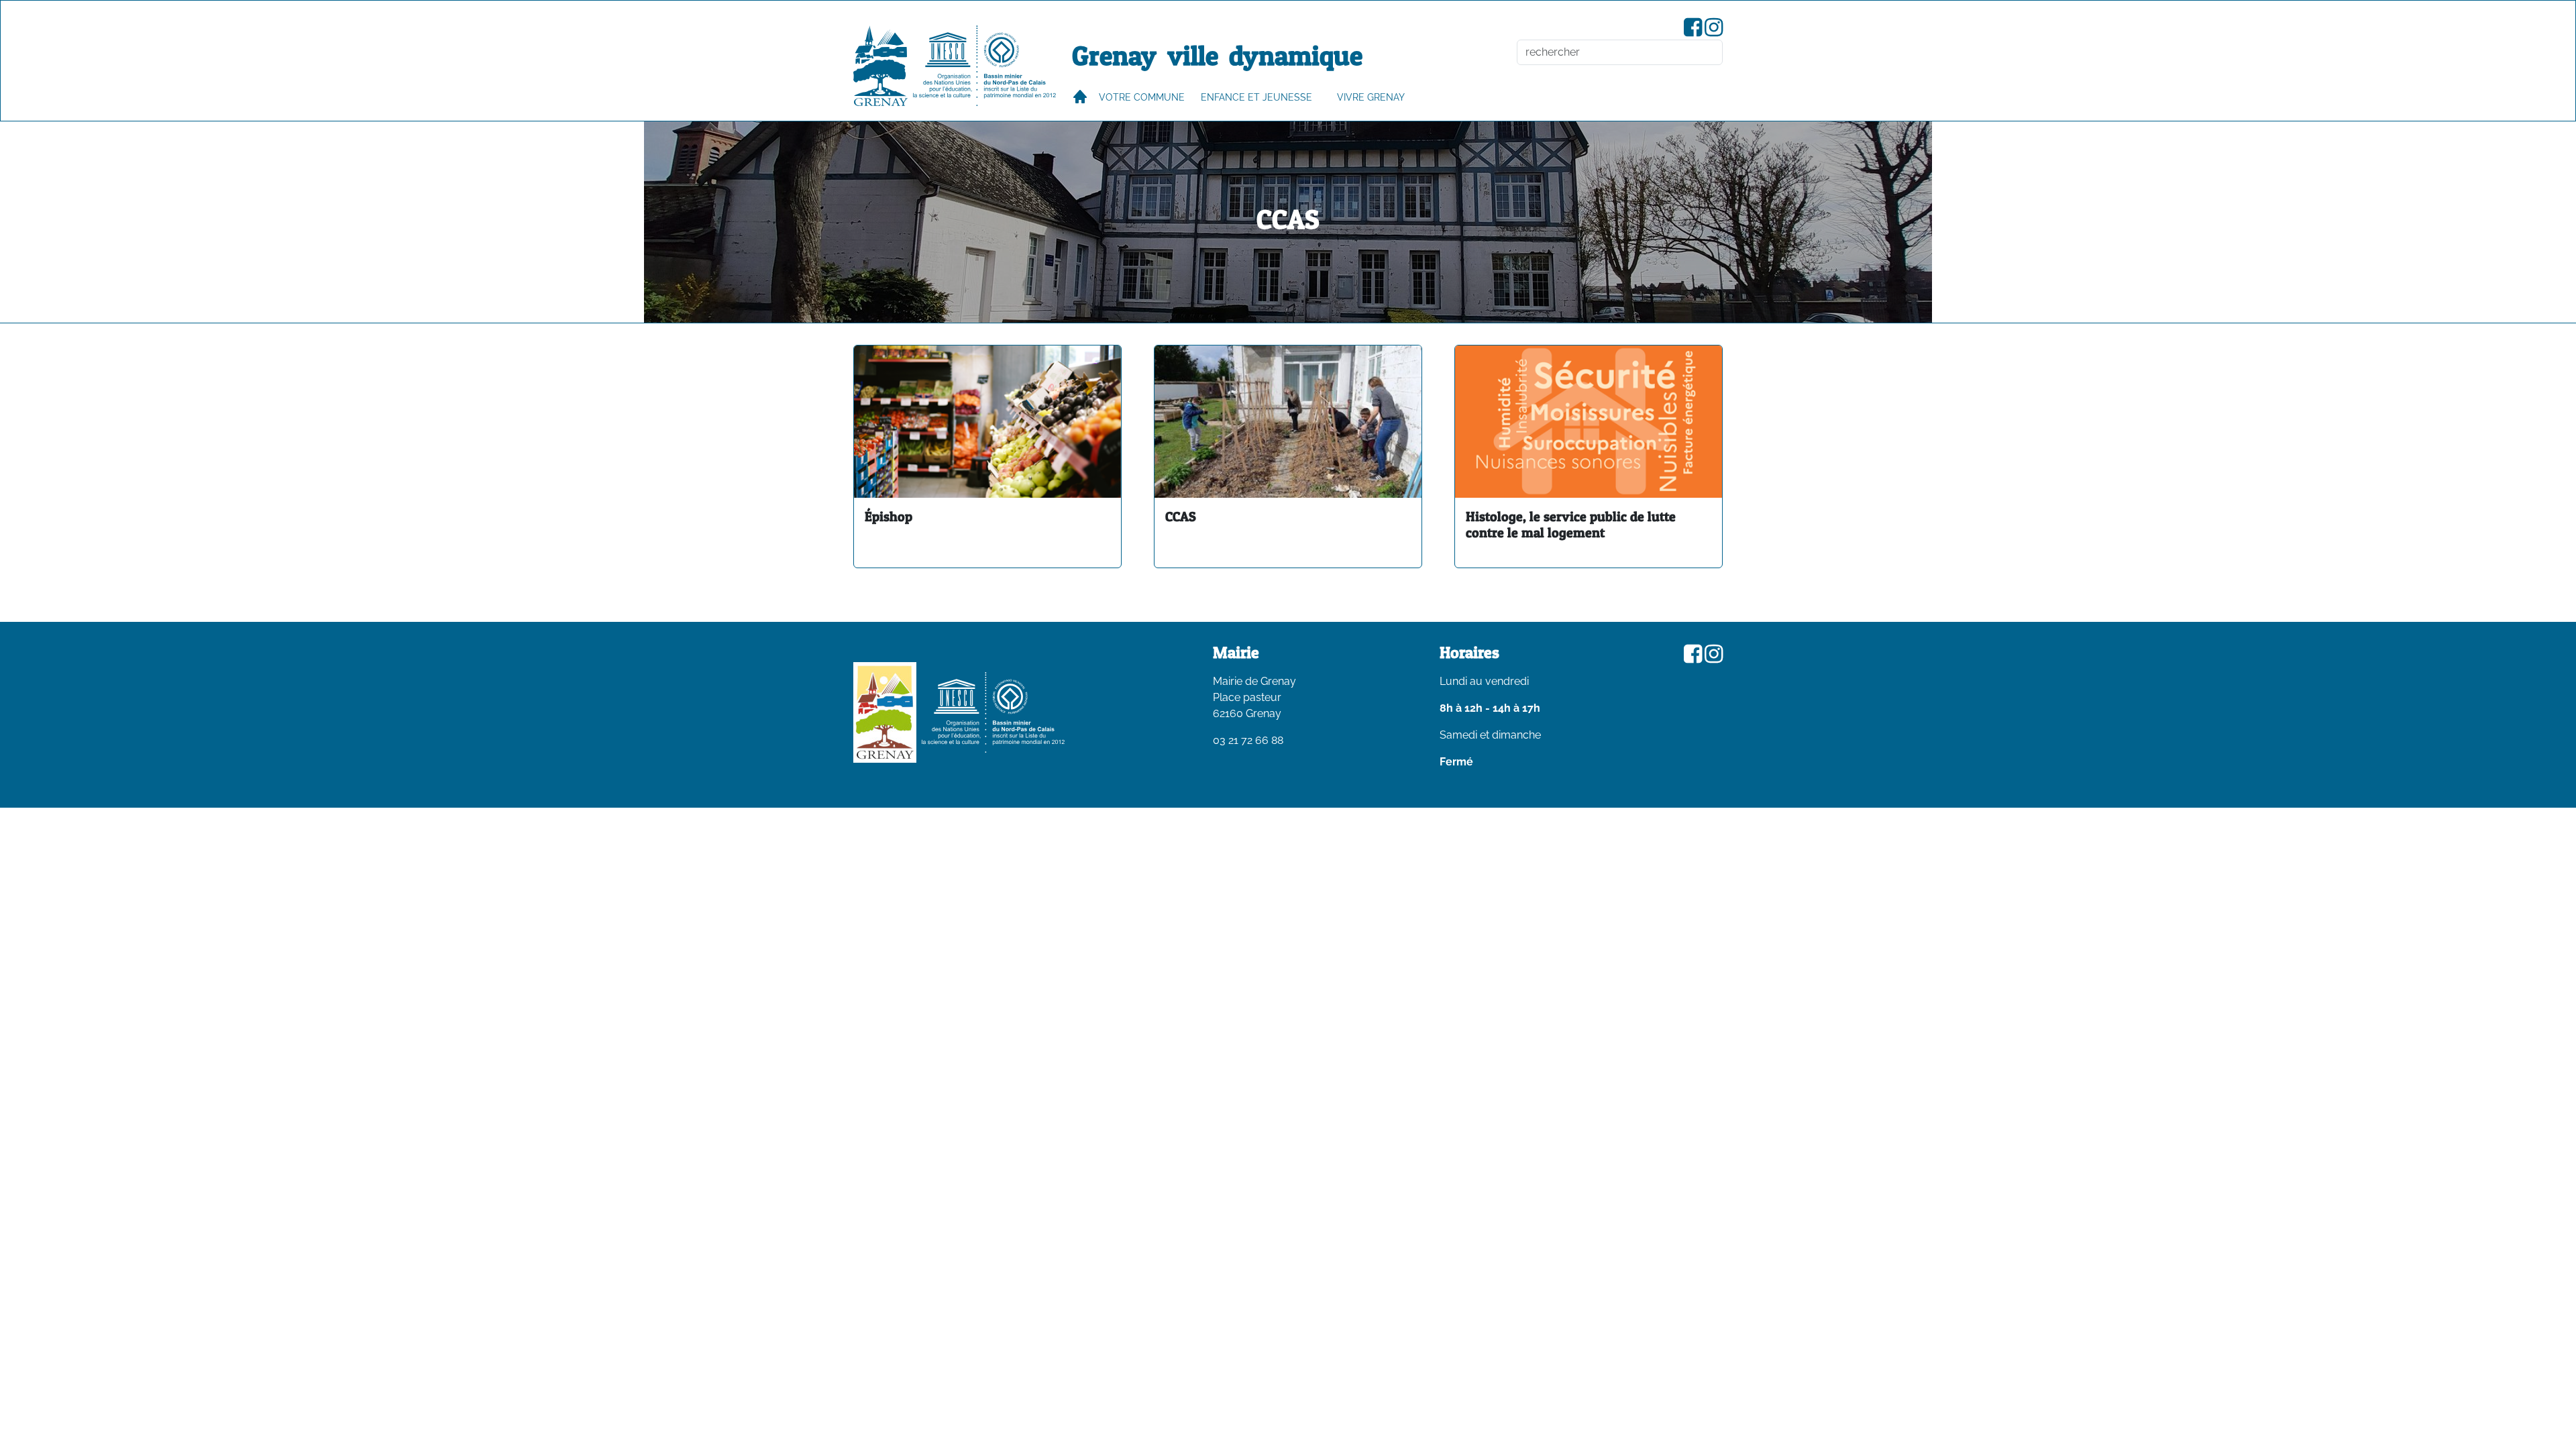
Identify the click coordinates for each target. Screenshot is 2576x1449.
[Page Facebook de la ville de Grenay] (1693, 31)
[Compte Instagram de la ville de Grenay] (1714, 31)
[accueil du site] (880, 66)
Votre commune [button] (1142, 97)
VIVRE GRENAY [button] (1371, 97)
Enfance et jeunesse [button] (1256, 97)
